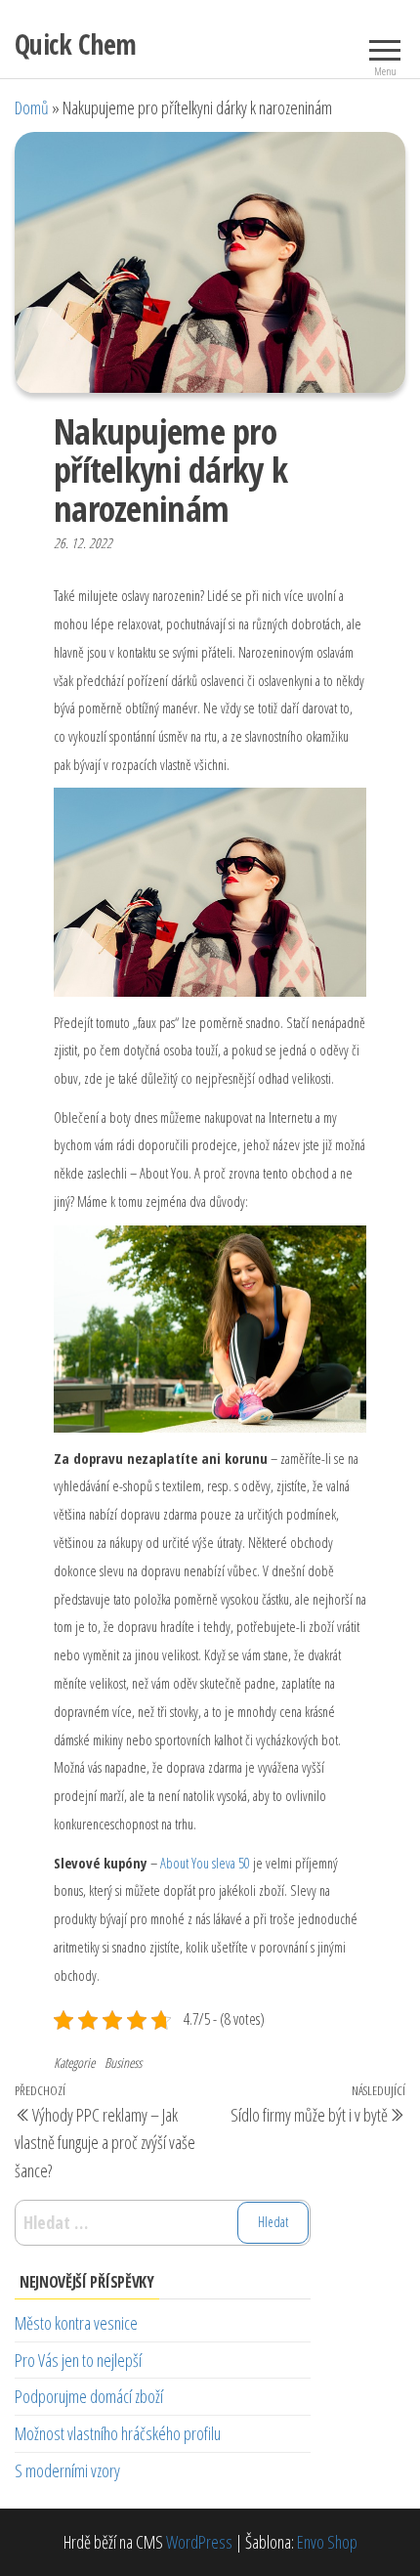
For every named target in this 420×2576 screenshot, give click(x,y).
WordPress (199, 2542)
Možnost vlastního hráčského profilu (118, 2433)
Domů (32, 107)
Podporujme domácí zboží (89, 2396)
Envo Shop (327, 2542)
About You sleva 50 (205, 1863)
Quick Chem (75, 44)
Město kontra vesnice (76, 2323)
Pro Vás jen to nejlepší (78, 2360)
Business (123, 2062)
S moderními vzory (67, 2470)
